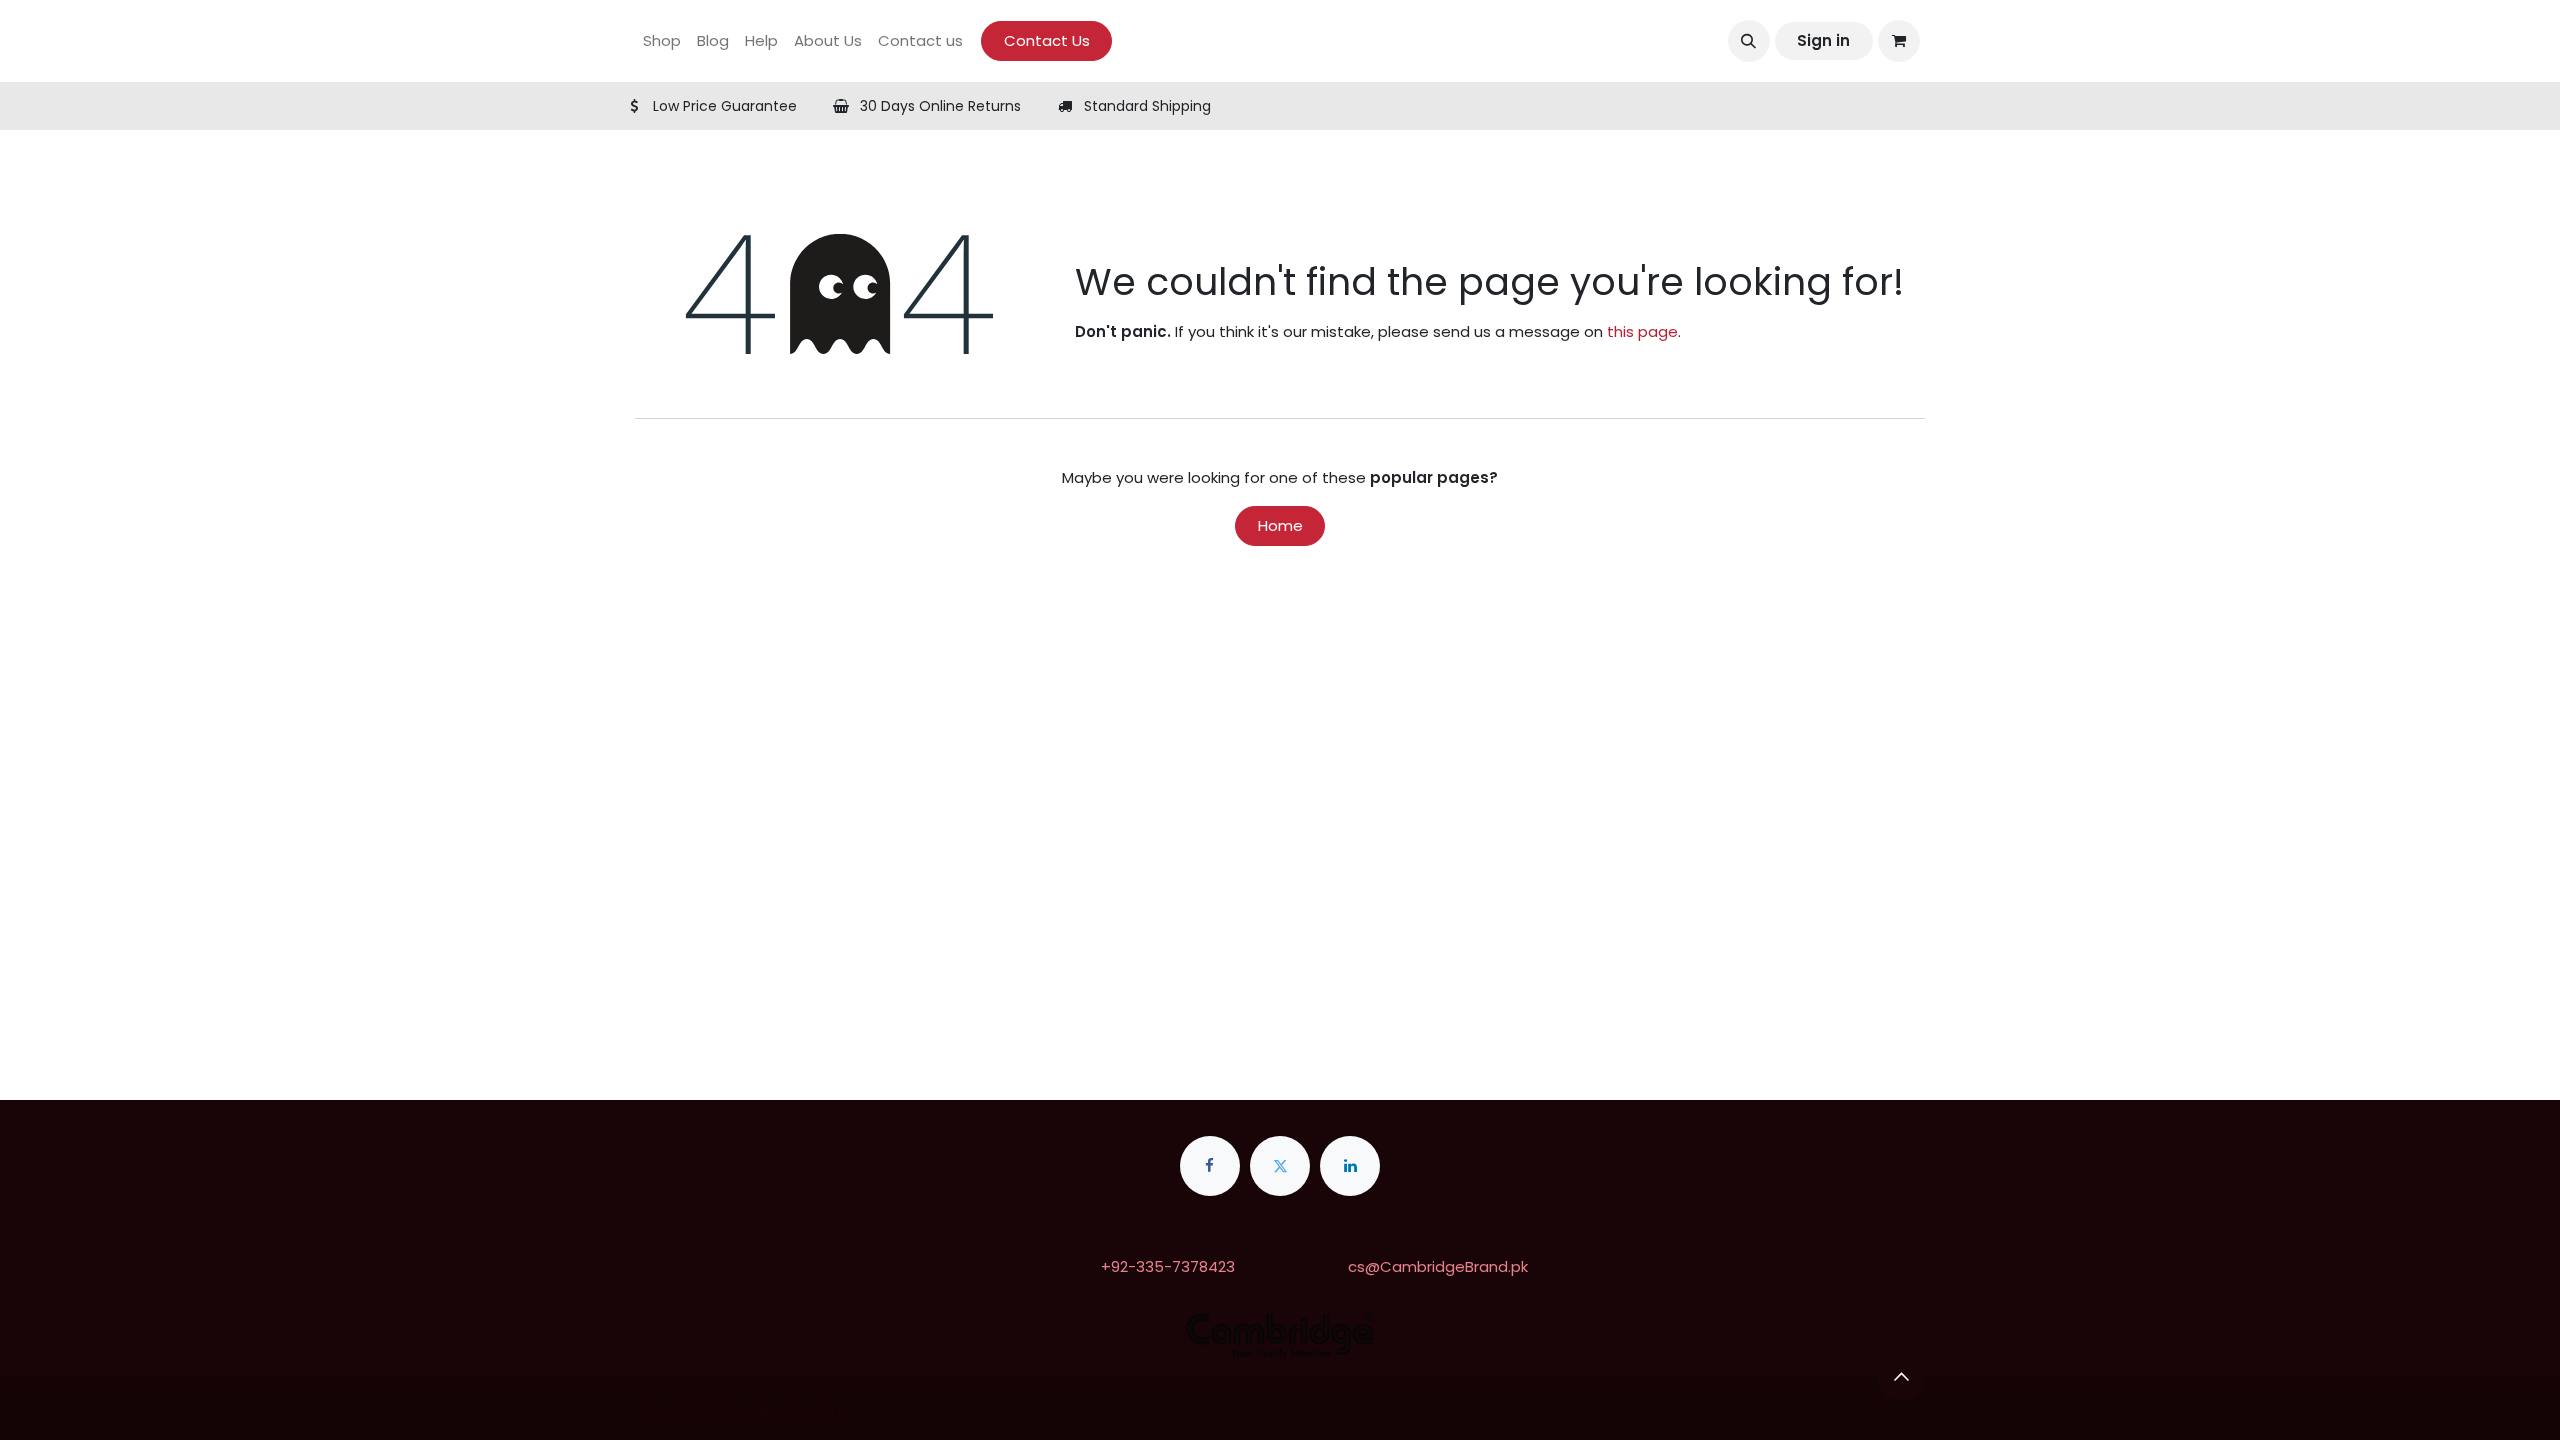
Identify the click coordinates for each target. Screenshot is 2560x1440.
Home (1280, 525)
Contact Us (1047, 40)
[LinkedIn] (1350, 1166)
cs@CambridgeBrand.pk (1438, 1266)
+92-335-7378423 (1168, 1266)
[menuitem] (662, 41)
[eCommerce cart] (1899, 41)
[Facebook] (1210, 1166)
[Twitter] (1280, 1166)
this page (1642, 331)
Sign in (1823, 40)
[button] (1749, 41)
